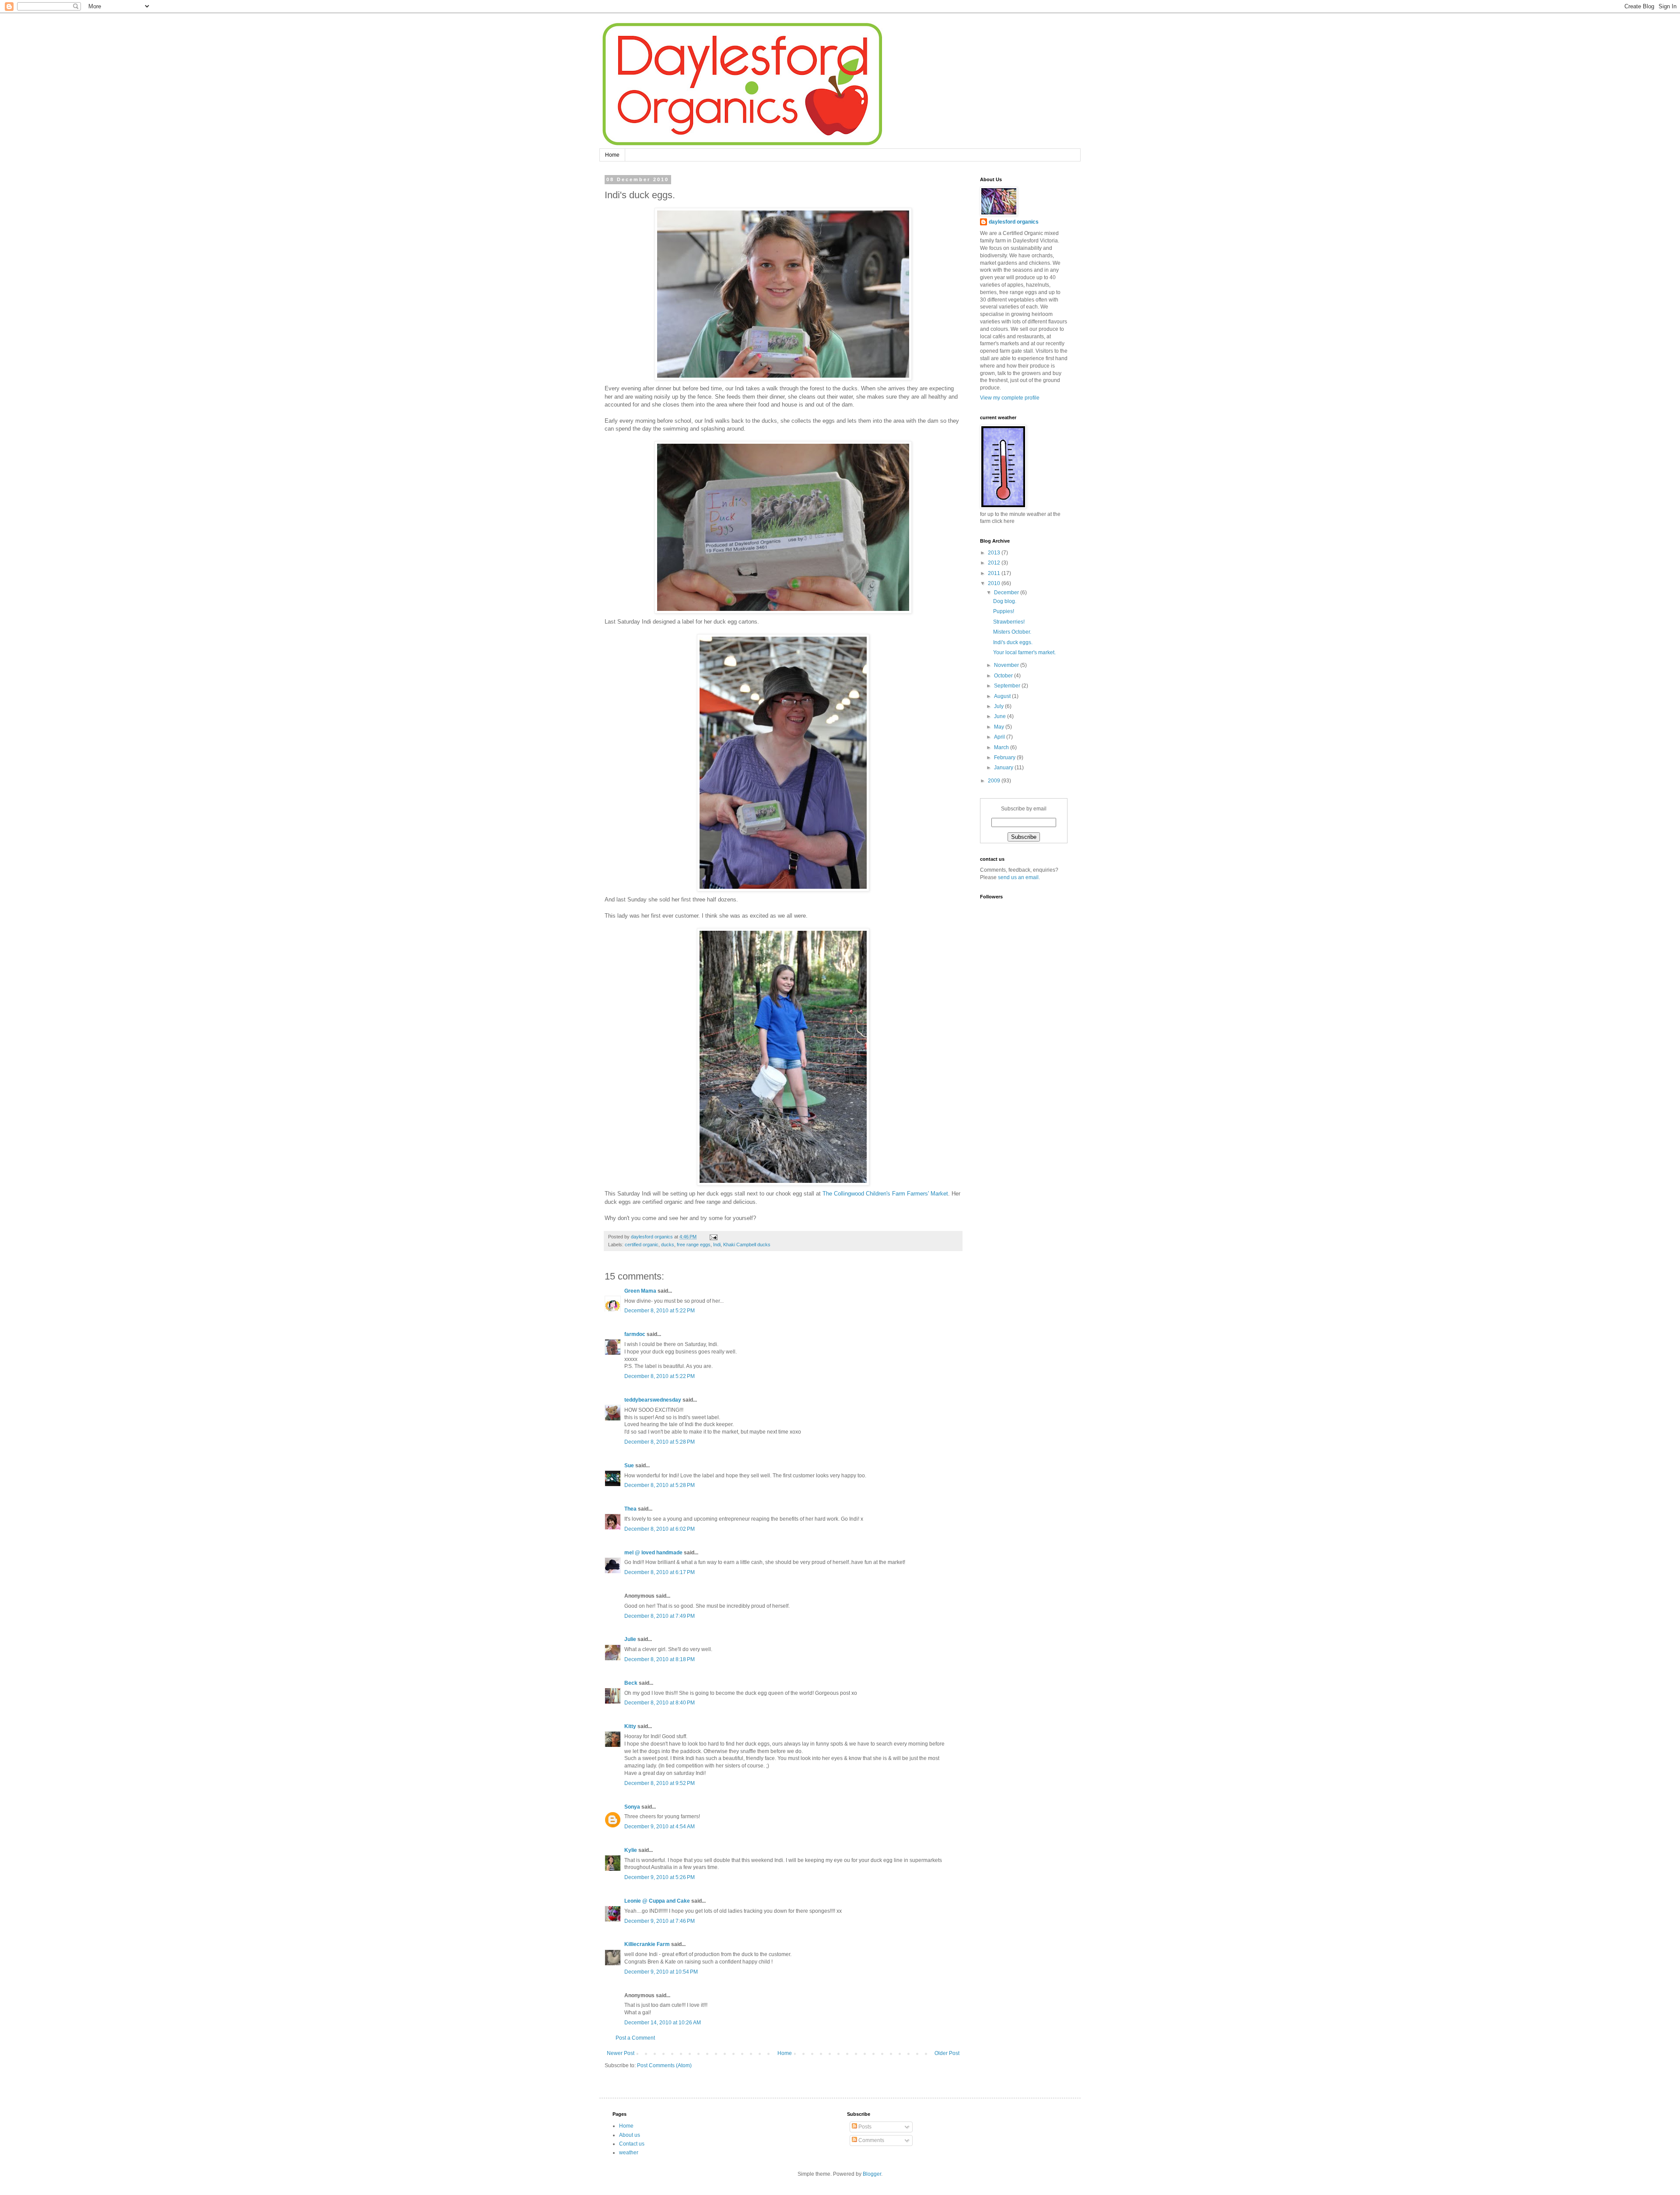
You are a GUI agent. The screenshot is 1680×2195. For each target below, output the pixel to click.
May (1000, 727)
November (1007, 665)
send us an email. (1018, 877)
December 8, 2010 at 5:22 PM (660, 1311)
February (1005, 757)
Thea (630, 1509)
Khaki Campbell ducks (747, 1245)
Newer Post (621, 2053)
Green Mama (640, 1291)
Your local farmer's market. (1024, 652)
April (1000, 737)
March (1002, 747)
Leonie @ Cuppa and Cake (657, 1901)
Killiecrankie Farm (647, 1944)
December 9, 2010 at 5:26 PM (660, 1877)
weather (629, 2153)
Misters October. (1012, 632)
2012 (995, 563)
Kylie (631, 1850)
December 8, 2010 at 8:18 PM (660, 1659)
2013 (995, 553)
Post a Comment (635, 2038)
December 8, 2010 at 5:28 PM (660, 1442)
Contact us (632, 2144)
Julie (630, 1639)
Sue (629, 1466)
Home (612, 155)
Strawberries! (1009, 622)
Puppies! (1004, 611)
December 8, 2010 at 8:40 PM (660, 1703)
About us (630, 2135)
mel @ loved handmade (653, 1553)
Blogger (872, 2174)
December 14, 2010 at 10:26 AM (663, 2023)
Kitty (630, 1726)
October (1004, 676)
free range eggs (694, 1245)
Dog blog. (1005, 601)
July (999, 706)
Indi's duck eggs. (1013, 642)
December (1007, 593)
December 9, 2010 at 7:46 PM (660, 1921)
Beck (631, 1683)
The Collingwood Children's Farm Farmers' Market (885, 1194)
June (1001, 716)
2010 (995, 583)
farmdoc (635, 1334)
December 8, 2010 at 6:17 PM (660, 1572)
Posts (864, 2127)
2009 (995, 781)
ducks (668, 1245)
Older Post (947, 2053)
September (1008, 686)
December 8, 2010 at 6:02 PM (660, 1529)
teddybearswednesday (653, 1400)
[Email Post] (713, 1237)
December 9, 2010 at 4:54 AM (660, 1827)
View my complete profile (1010, 398)
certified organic (642, 1245)
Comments (871, 2140)
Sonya (632, 1807)
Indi (717, 1245)
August (1003, 696)
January (1004, 768)
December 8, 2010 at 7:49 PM (660, 1616)
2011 (995, 573)
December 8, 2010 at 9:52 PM (660, 1783)
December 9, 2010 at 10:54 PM (661, 1972)
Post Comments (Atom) (664, 2065)
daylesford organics (1014, 222)
